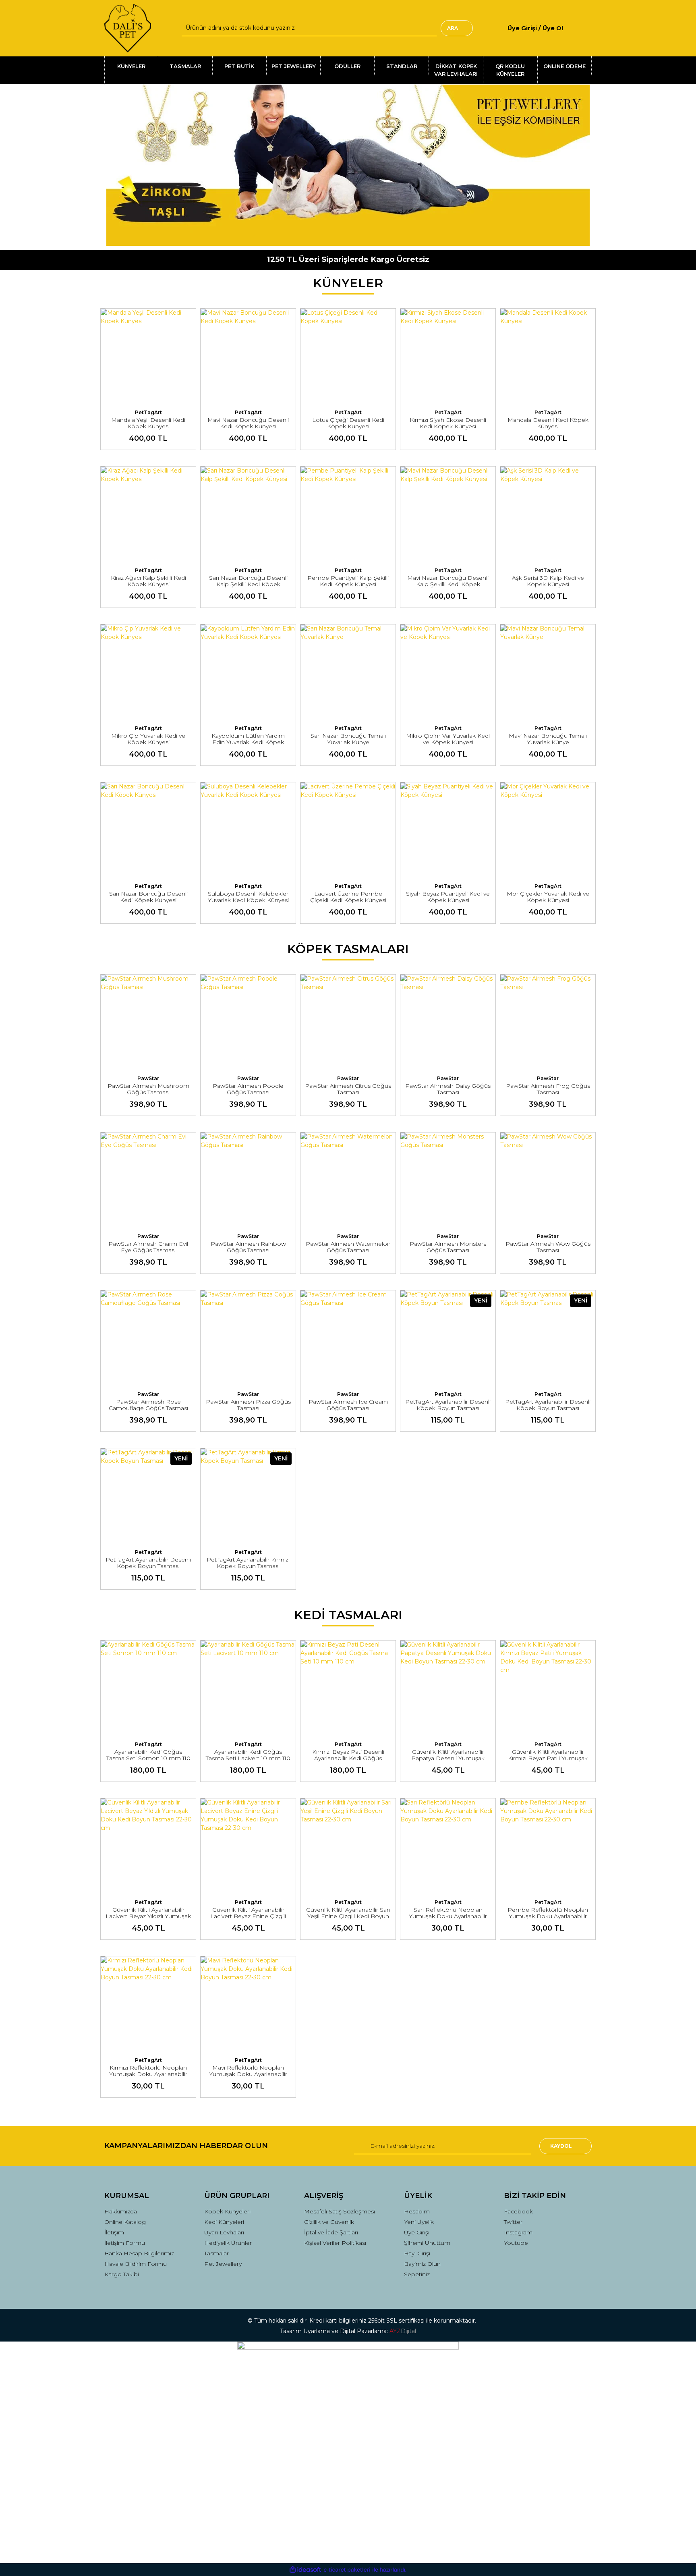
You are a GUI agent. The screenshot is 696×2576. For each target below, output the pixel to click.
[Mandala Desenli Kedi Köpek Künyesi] (548, 356)
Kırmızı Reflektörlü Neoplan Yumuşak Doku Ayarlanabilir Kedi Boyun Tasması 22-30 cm (148, 2074)
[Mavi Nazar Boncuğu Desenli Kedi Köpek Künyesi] (248, 356)
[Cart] (588, 28)
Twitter (513, 2222)
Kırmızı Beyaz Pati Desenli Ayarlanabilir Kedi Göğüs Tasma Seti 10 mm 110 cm (348, 1758)
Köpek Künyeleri (227, 2211)
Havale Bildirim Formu (136, 2264)
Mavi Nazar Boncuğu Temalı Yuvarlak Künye (548, 739)
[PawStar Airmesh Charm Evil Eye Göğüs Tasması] (148, 1180)
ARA (453, 28)
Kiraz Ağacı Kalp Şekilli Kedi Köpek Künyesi (148, 581)
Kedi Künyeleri (224, 2222)
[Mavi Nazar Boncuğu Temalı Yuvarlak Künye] (548, 672)
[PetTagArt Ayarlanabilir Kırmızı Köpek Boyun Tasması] (248, 1496)
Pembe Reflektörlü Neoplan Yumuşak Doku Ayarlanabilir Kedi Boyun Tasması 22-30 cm (548, 1916)
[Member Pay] (570, 28)
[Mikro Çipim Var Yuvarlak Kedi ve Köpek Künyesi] (448, 672)
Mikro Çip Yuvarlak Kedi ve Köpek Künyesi (148, 739)
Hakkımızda (121, 2211)
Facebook (518, 2211)
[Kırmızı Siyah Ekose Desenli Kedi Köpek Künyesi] (448, 356)
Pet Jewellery (223, 2264)
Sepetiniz (417, 2274)
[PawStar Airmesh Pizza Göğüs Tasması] (248, 1338)
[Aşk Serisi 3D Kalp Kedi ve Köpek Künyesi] (548, 514)
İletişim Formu (125, 2243)
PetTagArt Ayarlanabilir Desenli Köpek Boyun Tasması (448, 1405)
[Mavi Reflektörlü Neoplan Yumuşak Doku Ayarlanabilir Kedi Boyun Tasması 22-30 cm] (248, 2004)
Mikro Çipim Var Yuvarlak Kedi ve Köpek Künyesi (448, 739)
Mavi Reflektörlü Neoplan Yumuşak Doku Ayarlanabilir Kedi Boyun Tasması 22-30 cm (248, 2074)
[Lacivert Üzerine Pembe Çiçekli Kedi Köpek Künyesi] (348, 830)
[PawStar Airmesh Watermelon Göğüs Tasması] (348, 1180)
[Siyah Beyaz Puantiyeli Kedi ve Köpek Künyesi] (448, 830)
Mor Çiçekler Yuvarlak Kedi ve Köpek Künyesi (548, 897)
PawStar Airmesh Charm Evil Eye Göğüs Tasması (148, 1247)
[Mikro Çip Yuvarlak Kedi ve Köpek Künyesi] (148, 672)
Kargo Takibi (122, 2274)
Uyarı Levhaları (224, 2232)
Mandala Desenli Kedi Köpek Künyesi (548, 423)
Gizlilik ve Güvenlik (329, 2222)
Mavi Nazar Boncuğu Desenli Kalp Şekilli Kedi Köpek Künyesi (448, 584)
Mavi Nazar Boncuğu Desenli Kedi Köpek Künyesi (248, 423)
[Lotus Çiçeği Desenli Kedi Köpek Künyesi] (348, 356)
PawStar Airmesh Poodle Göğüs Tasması (248, 1089)
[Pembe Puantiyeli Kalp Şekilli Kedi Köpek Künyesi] (348, 514)
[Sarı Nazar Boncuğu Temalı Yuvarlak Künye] (348, 672)
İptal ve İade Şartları (331, 2232)
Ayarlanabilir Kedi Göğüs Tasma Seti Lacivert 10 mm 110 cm (248, 1758)
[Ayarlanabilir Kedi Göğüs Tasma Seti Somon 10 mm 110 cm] (148, 1688)
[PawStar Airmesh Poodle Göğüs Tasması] (248, 1022)
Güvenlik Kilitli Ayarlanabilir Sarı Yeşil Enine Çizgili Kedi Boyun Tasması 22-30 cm (348, 1916)
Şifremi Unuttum (427, 2243)
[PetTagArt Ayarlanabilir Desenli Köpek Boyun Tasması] (448, 1338)
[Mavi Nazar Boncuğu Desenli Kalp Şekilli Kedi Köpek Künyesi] (448, 514)
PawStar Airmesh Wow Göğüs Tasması (548, 1247)
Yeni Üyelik (419, 2222)
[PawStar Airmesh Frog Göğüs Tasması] (548, 1022)
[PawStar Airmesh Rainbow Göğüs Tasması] (248, 1180)
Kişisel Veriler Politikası (335, 2243)
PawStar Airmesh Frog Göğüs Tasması (548, 1089)
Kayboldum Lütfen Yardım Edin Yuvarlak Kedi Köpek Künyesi (248, 742)
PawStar (148, 1078)
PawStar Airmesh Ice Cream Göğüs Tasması (348, 1405)
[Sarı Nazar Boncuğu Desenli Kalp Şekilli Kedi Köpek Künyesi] (248, 514)
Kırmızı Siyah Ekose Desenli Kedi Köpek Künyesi (448, 423)
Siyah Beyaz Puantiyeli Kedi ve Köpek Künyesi (448, 897)
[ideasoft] (305, 2570)
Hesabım (417, 2211)
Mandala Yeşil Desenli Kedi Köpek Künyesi (148, 423)
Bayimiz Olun (422, 2264)
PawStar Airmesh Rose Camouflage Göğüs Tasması (148, 1405)
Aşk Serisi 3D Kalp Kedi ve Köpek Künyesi (548, 581)
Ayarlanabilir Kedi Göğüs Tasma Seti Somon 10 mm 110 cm (148, 1758)
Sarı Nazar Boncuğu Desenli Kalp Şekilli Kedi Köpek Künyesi (248, 584)
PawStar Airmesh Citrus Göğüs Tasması (348, 1089)
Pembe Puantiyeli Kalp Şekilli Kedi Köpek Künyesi (348, 581)
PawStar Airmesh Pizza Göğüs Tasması (248, 1405)
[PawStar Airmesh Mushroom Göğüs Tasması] (148, 1022)
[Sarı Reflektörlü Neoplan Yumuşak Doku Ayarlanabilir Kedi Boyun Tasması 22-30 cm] (448, 1846)
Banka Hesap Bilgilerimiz (139, 2253)
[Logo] (128, 28)
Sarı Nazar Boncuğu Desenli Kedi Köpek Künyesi (148, 897)
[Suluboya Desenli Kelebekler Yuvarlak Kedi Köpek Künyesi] (248, 830)
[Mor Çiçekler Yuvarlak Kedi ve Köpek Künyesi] (548, 830)
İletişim (114, 2232)
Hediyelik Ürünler (228, 2243)
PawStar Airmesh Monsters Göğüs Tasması (448, 1247)
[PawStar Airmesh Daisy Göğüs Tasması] (448, 1022)
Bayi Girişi (417, 2253)
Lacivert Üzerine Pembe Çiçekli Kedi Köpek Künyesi (348, 897)
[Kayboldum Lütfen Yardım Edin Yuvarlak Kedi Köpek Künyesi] (248, 672)
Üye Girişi (417, 2232)
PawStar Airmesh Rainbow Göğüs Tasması (248, 1247)
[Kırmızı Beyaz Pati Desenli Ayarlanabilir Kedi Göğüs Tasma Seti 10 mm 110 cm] (348, 1688)
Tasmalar (216, 2253)
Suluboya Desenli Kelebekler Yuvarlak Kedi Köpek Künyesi (248, 897)
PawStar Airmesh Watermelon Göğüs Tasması (348, 1247)
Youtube (516, 2243)
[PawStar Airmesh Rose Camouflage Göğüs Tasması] (148, 1338)
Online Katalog (125, 2222)
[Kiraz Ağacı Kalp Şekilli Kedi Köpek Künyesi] (148, 514)
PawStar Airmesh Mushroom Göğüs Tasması (148, 1089)
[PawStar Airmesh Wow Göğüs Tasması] (548, 1180)
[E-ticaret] (347, 2570)
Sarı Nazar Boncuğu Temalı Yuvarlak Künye (348, 739)
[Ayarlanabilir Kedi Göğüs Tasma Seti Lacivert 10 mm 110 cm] (248, 1688)
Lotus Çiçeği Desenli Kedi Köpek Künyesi (348, 423)
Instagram (518, 2232)
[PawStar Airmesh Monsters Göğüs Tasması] (448, 1180)
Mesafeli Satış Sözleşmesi (340, 2211)
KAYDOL (561, 2146)
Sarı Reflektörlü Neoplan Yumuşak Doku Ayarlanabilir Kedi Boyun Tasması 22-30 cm (448, 1916)
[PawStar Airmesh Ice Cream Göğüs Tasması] (348, 1338)
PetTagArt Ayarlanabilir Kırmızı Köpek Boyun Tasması (248, 1563)
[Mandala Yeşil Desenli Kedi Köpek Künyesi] (148, 356)
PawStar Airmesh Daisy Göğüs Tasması (448, 1089)
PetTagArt (148, 412)
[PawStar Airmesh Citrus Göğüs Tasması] (348, 1022)
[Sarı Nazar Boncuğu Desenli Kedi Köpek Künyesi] (148, 830)
